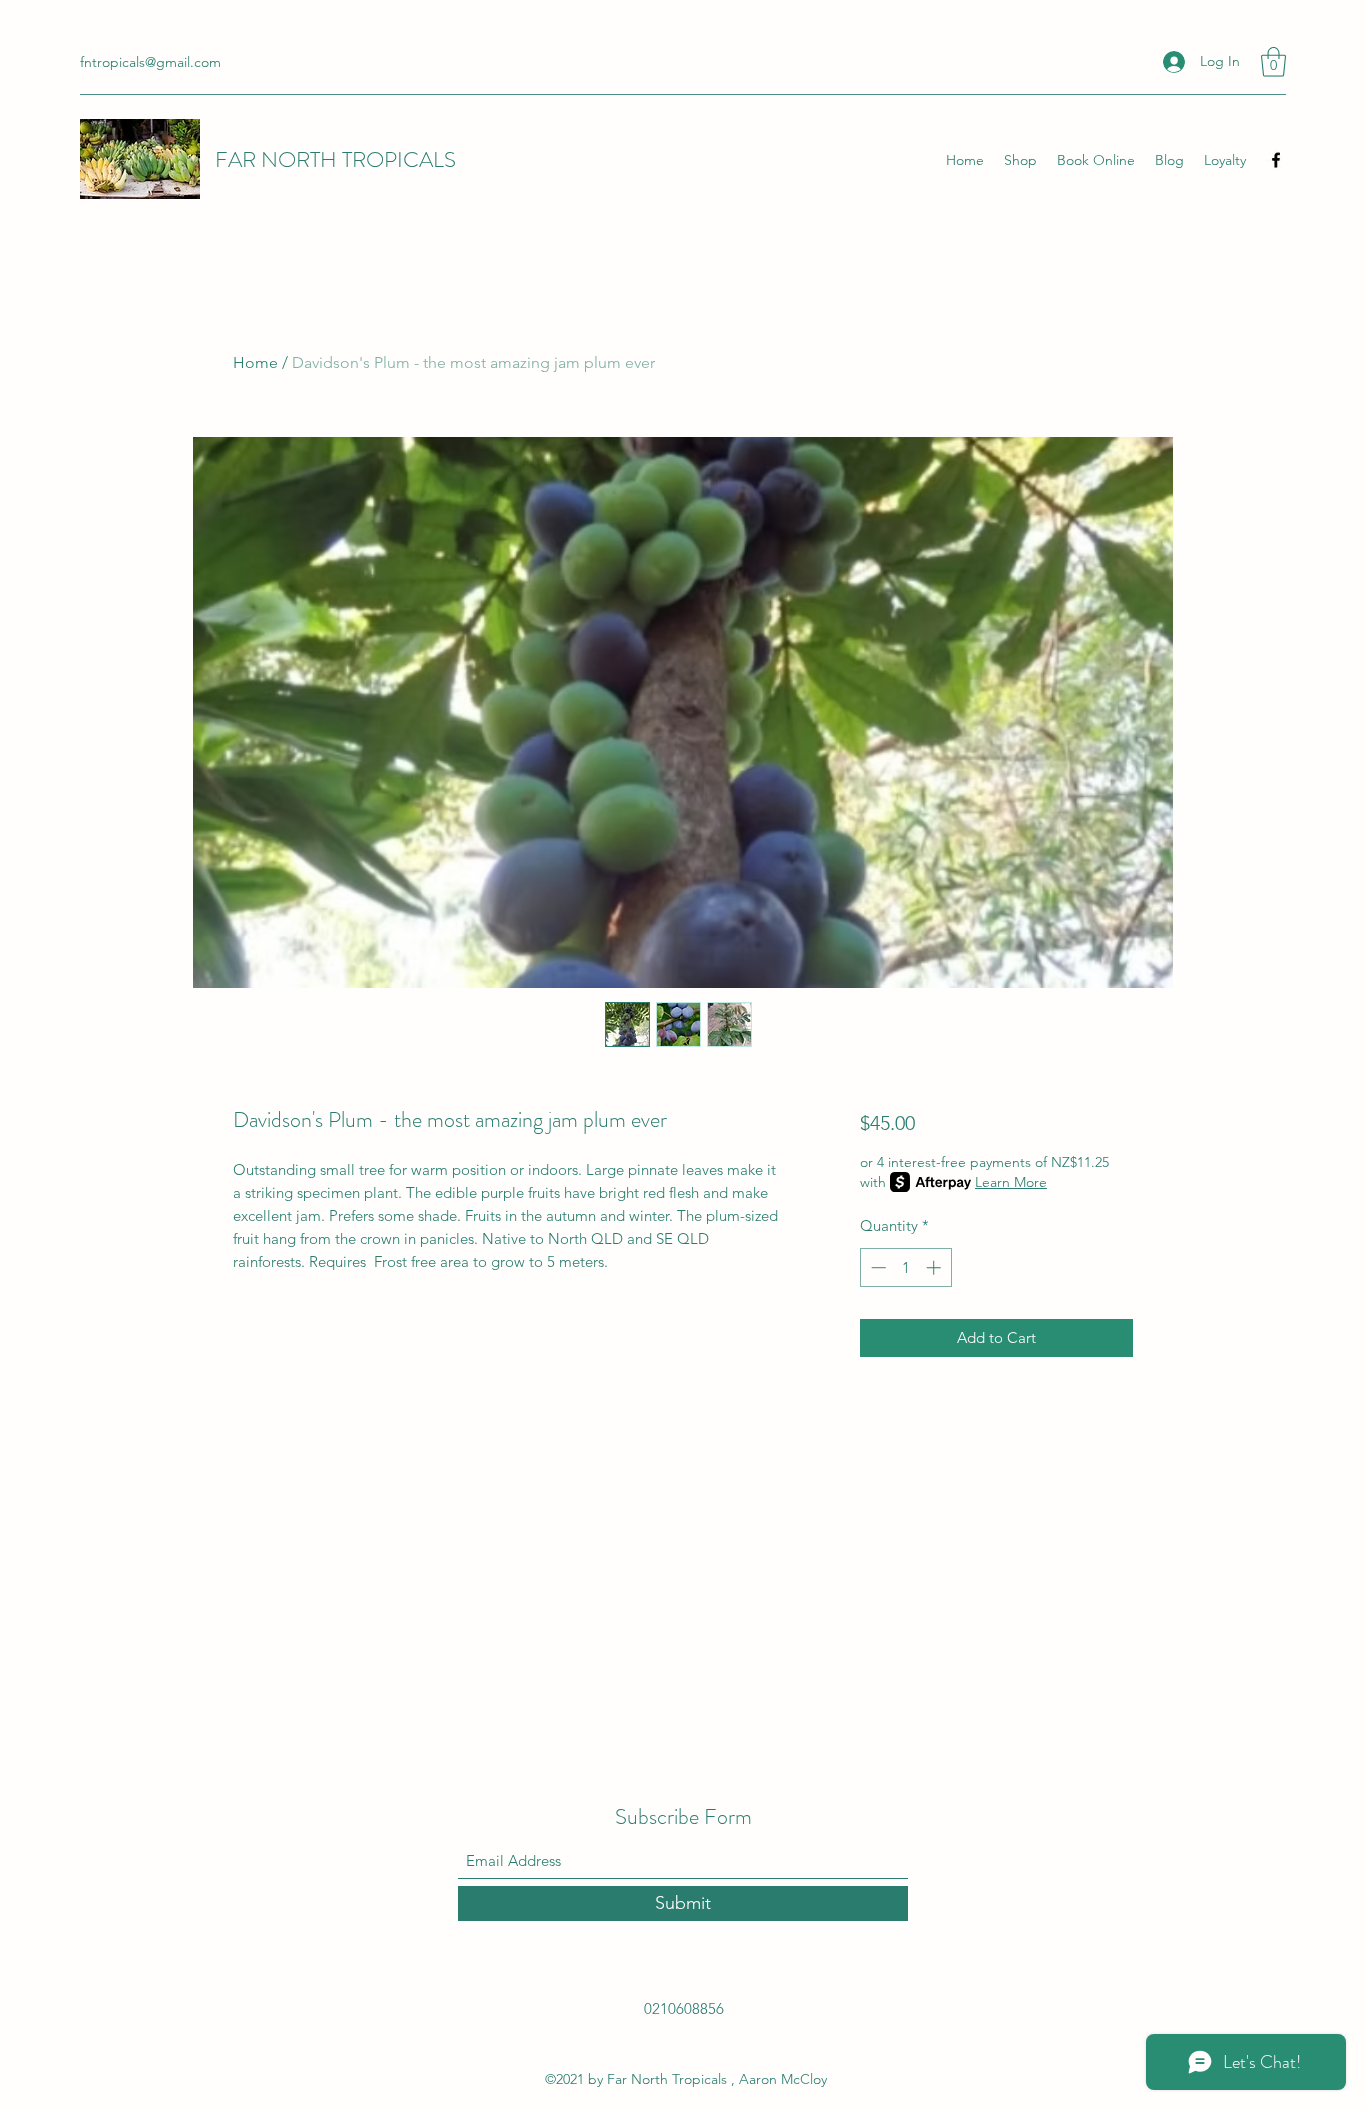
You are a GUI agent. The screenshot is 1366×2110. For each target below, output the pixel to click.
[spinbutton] (905, 1267)
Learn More (1011, 1182)
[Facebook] (1276, 160)
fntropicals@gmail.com (150, 62)
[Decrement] (876, 1267)
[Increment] (935, 1267)
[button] (1273, 62)
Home (255, 362)
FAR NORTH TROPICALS (335, 159)
